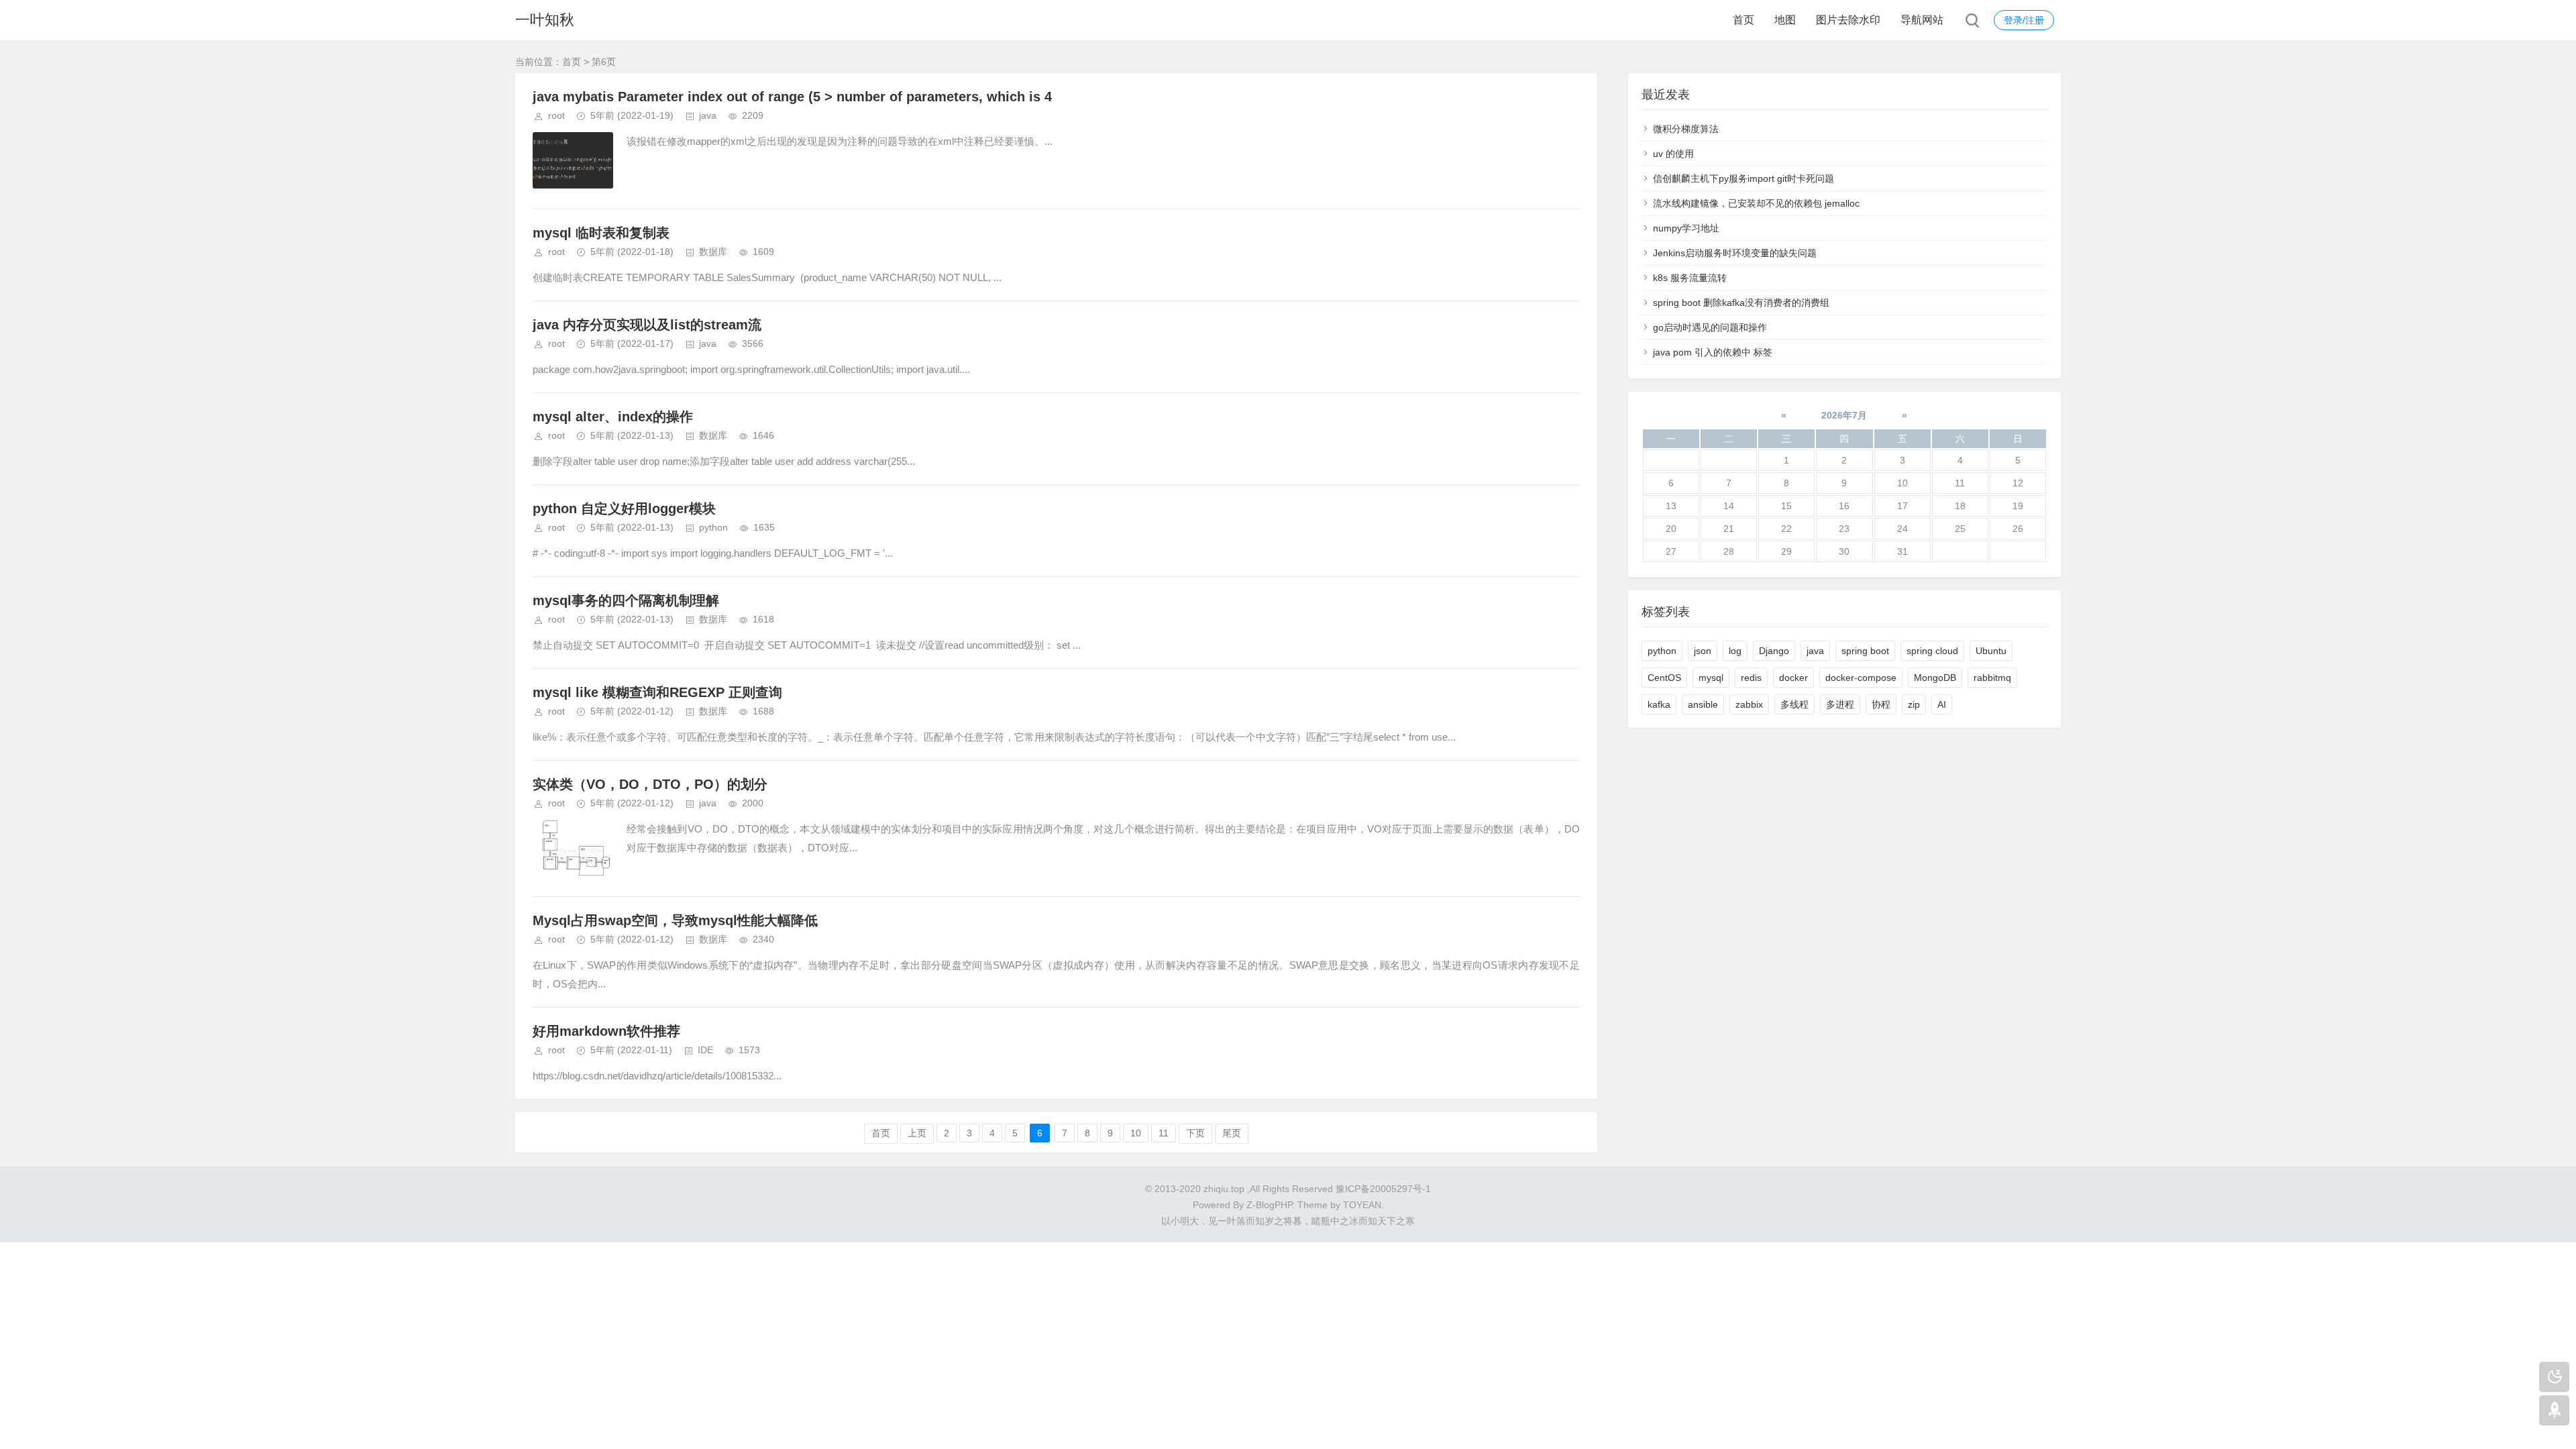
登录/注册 (2024, 20)
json (1703, 651)
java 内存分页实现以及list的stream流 (647, 325)
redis (1751, 678)
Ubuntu (1991, 651)
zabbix (1749, 704)
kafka (1659, 704)
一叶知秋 (545, 20)
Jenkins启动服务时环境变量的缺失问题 (1735, 253)
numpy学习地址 (1686, 228)
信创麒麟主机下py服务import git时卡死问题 (1743, 178)
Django (1774, 651)
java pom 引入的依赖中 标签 (1713, 352)
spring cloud (1932, 651)
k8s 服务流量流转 (1690, 278)
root (556, 115)
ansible (1703, 704)
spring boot (1865, 651)
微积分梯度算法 (1686, 129)
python (713, 527)
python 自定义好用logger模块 (624, 508)
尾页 (1232, 1133)
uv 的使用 (1673, 154)
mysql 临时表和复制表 (601, 233)
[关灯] (2554, 1377)
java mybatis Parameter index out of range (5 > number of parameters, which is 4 (792, 97)
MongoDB (1935, 678)
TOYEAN (1362, 1205)
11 (1164, 1133)
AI (1942, 704)
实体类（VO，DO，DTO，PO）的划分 (650, 784)
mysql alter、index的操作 (613, 417)
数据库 (713, 252)
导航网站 (1922, 20)
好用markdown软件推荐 (606, 1031)
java (708, 115)
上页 (917, 1133)
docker (1793, 678)
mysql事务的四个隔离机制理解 (626, 600)
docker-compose (1861, 678)
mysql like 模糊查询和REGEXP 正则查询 (657, 692)
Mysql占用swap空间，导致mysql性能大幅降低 (675, 920)
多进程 (1840, 704)
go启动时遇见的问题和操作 (1710, 327)
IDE (705, 1050)
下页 (1195, 1133)
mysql (1711, 678)
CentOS (1664, 678)
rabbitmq (1992, 678)
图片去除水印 (1848, 20)
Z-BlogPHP (1269, 1205)
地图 (1785, 20)
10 (1136, 1133)
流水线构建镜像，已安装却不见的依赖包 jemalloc (1756, 203)
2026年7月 (1844, 415)
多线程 (1794, 704)
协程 (1881, 704)
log (1735, 651)
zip (1914, 704)
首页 (1743, 20)
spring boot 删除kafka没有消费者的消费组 (1741, 303)
